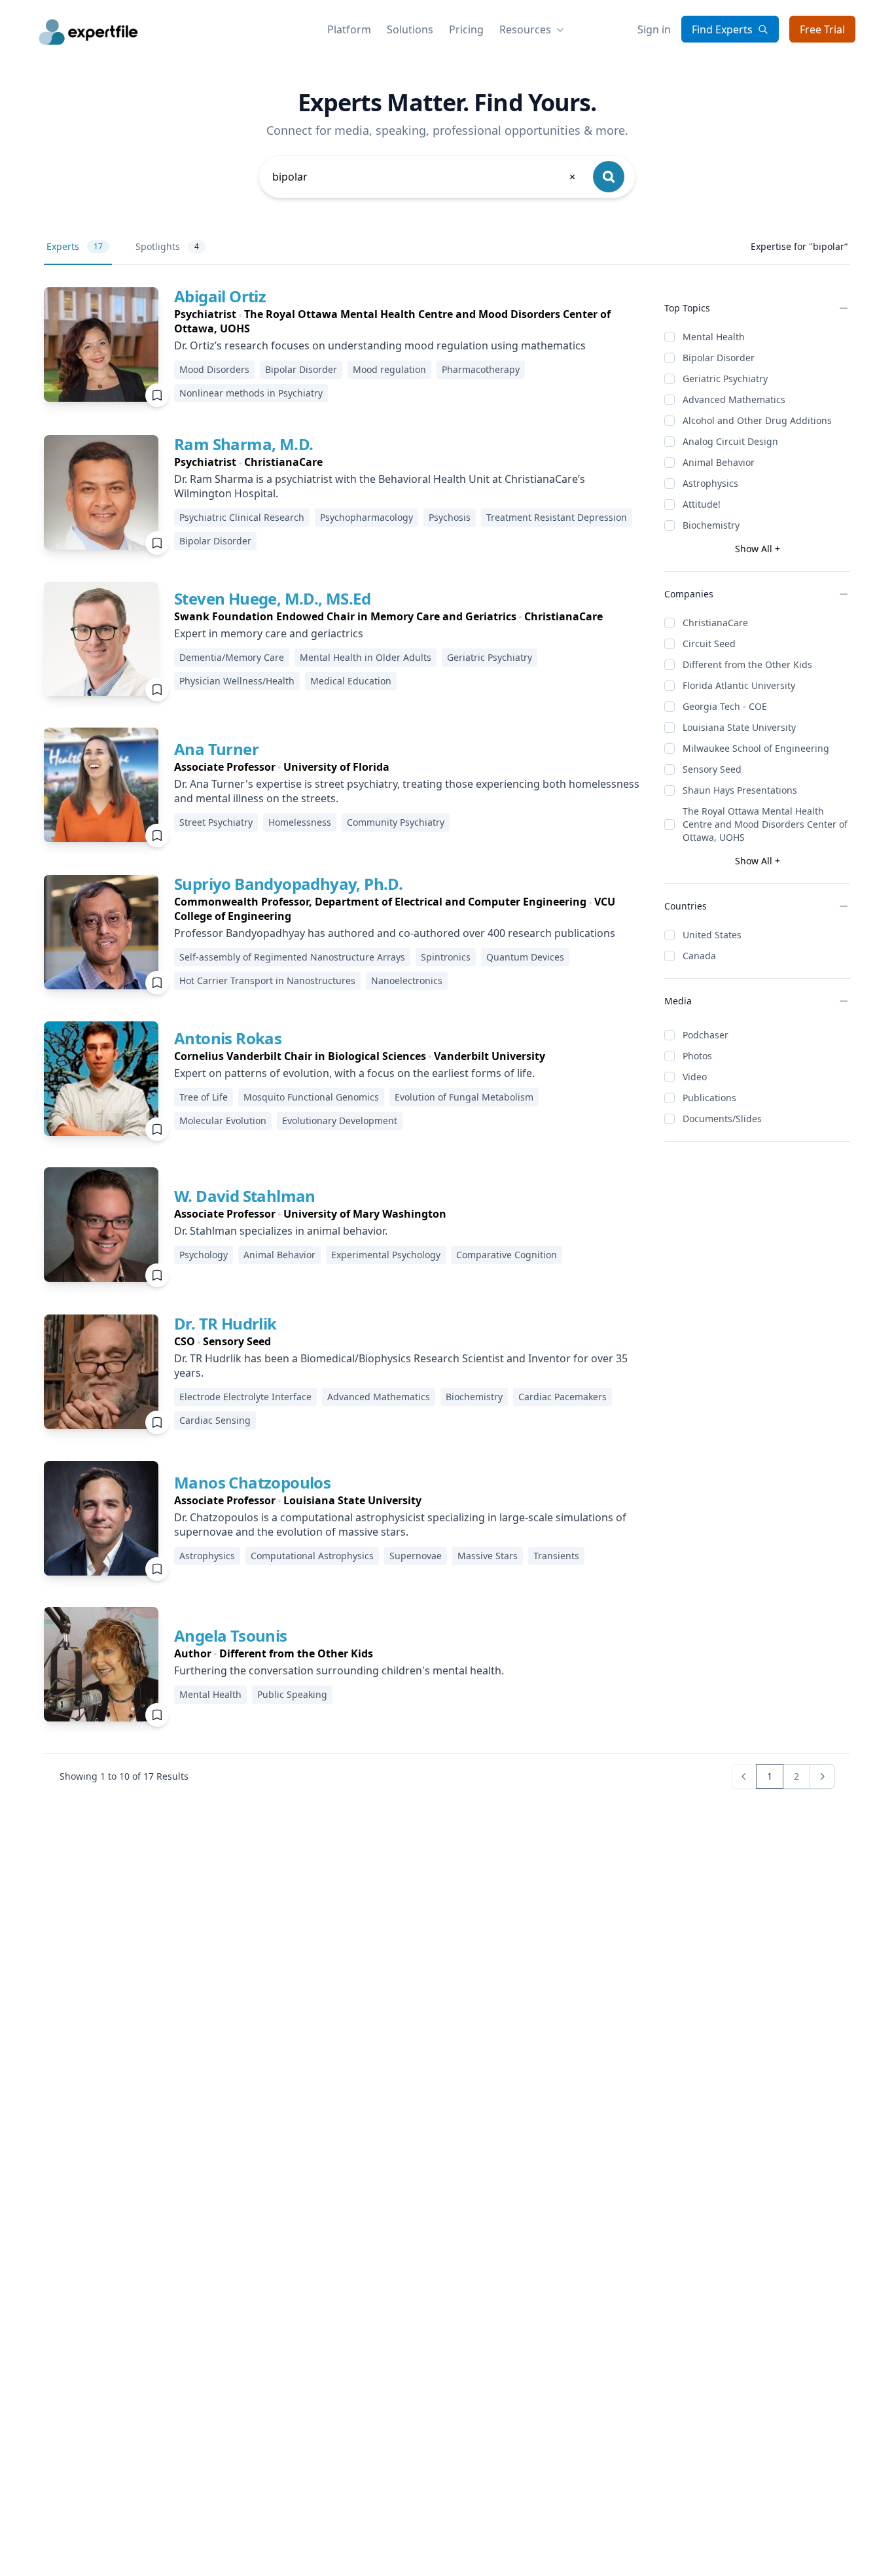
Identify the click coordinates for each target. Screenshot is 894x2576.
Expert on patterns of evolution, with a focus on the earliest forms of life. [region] (354, 1073)
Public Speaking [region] (292, 1694)
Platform (349, 29)
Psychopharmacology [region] (367, 517)
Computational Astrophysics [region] (312, 1556)
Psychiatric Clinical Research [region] (242, 517)
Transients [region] (556, 1556)
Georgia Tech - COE (725, 706)
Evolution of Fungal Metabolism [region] (464, 1097)
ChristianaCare (715, 623)
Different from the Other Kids (747, 664)
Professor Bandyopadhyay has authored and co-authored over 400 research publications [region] (395, 933)
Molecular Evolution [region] (223, 1120)
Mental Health (714, 337)
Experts (75, 246)
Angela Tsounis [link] (231, 1635)
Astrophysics (710, 483)
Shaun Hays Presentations (740, 790)
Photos (697, 1056)
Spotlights (167, 246)
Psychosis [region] (450, 517)
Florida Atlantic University (739, 685)
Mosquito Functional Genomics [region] (311, 1097)
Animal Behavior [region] (279, 1255)
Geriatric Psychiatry (725, 379)
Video (695, 1077)
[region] (409, 321)
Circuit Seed (709, 644)
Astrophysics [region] (207, 1556)
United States (712, 935)
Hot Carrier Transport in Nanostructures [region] (267, 980)
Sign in (654, 29)
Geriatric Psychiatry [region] (490, 657)
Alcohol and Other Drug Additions (757, 420)
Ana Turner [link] (216, 749)
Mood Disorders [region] (214, 369)
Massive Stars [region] (488, 1556)
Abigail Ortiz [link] (220, 296)
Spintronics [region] (446, 957)
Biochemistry (711, 525)
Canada (699, 956)
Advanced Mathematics (734, 399)
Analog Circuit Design (730, 441)
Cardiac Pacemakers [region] (563, 1397)
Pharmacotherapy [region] (481, 369)
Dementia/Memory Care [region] (232, 657)
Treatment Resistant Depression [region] (557, 517)
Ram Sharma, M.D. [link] (243, 444)
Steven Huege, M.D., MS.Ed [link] (272, 598)
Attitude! (702, 504)
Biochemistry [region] (474, 1397)
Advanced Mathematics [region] (379, 1397)
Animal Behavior (719, 462)
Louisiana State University (739, 727)
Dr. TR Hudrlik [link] (225, 1323)
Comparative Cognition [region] (507, 1255)
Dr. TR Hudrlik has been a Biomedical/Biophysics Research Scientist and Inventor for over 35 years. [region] (401, 1366)
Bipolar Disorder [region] (301, 369)
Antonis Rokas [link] (228, 1038)
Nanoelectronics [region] (407, 980)
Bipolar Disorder (719, 358)
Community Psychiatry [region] (396, 822)
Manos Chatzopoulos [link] (252, 1482)
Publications (709, 1098)
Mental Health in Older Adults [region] (366, 657)
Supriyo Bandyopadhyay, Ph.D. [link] (288, 884)
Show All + (758, 549)
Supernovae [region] (416, 1556)
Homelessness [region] (300, 822)
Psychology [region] (204, 1255)
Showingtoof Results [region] (124, 1776)
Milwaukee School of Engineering (756, 748)
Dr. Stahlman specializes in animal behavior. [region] (281, 1231)
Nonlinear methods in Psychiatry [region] (251, 393)
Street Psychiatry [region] (216, 822)
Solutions (410, 29)
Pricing (466, 29)
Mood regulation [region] (389, 369)
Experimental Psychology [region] (386, 1255)
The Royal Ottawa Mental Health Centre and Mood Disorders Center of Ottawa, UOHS (765, 824)
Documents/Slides (722, 1119)
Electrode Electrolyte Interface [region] (245, 1397)
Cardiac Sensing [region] (215, 1420)
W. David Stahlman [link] (245, 1196)
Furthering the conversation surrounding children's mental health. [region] (339, 1670)
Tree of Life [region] (204, 1097)
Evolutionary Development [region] (340, 1120)
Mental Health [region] (210, 1694)
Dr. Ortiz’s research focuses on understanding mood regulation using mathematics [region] (380, 345)
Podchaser (706, 1035)
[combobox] (425, 177)
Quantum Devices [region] (525, 957)
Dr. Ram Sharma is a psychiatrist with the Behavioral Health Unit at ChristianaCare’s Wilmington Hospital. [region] (380, 486)
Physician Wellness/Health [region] (237, 681)
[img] (101, 344)
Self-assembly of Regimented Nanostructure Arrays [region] (292, 957)
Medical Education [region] (351, 681)
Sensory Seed (712, 769)
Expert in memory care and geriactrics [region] (269, 633)
